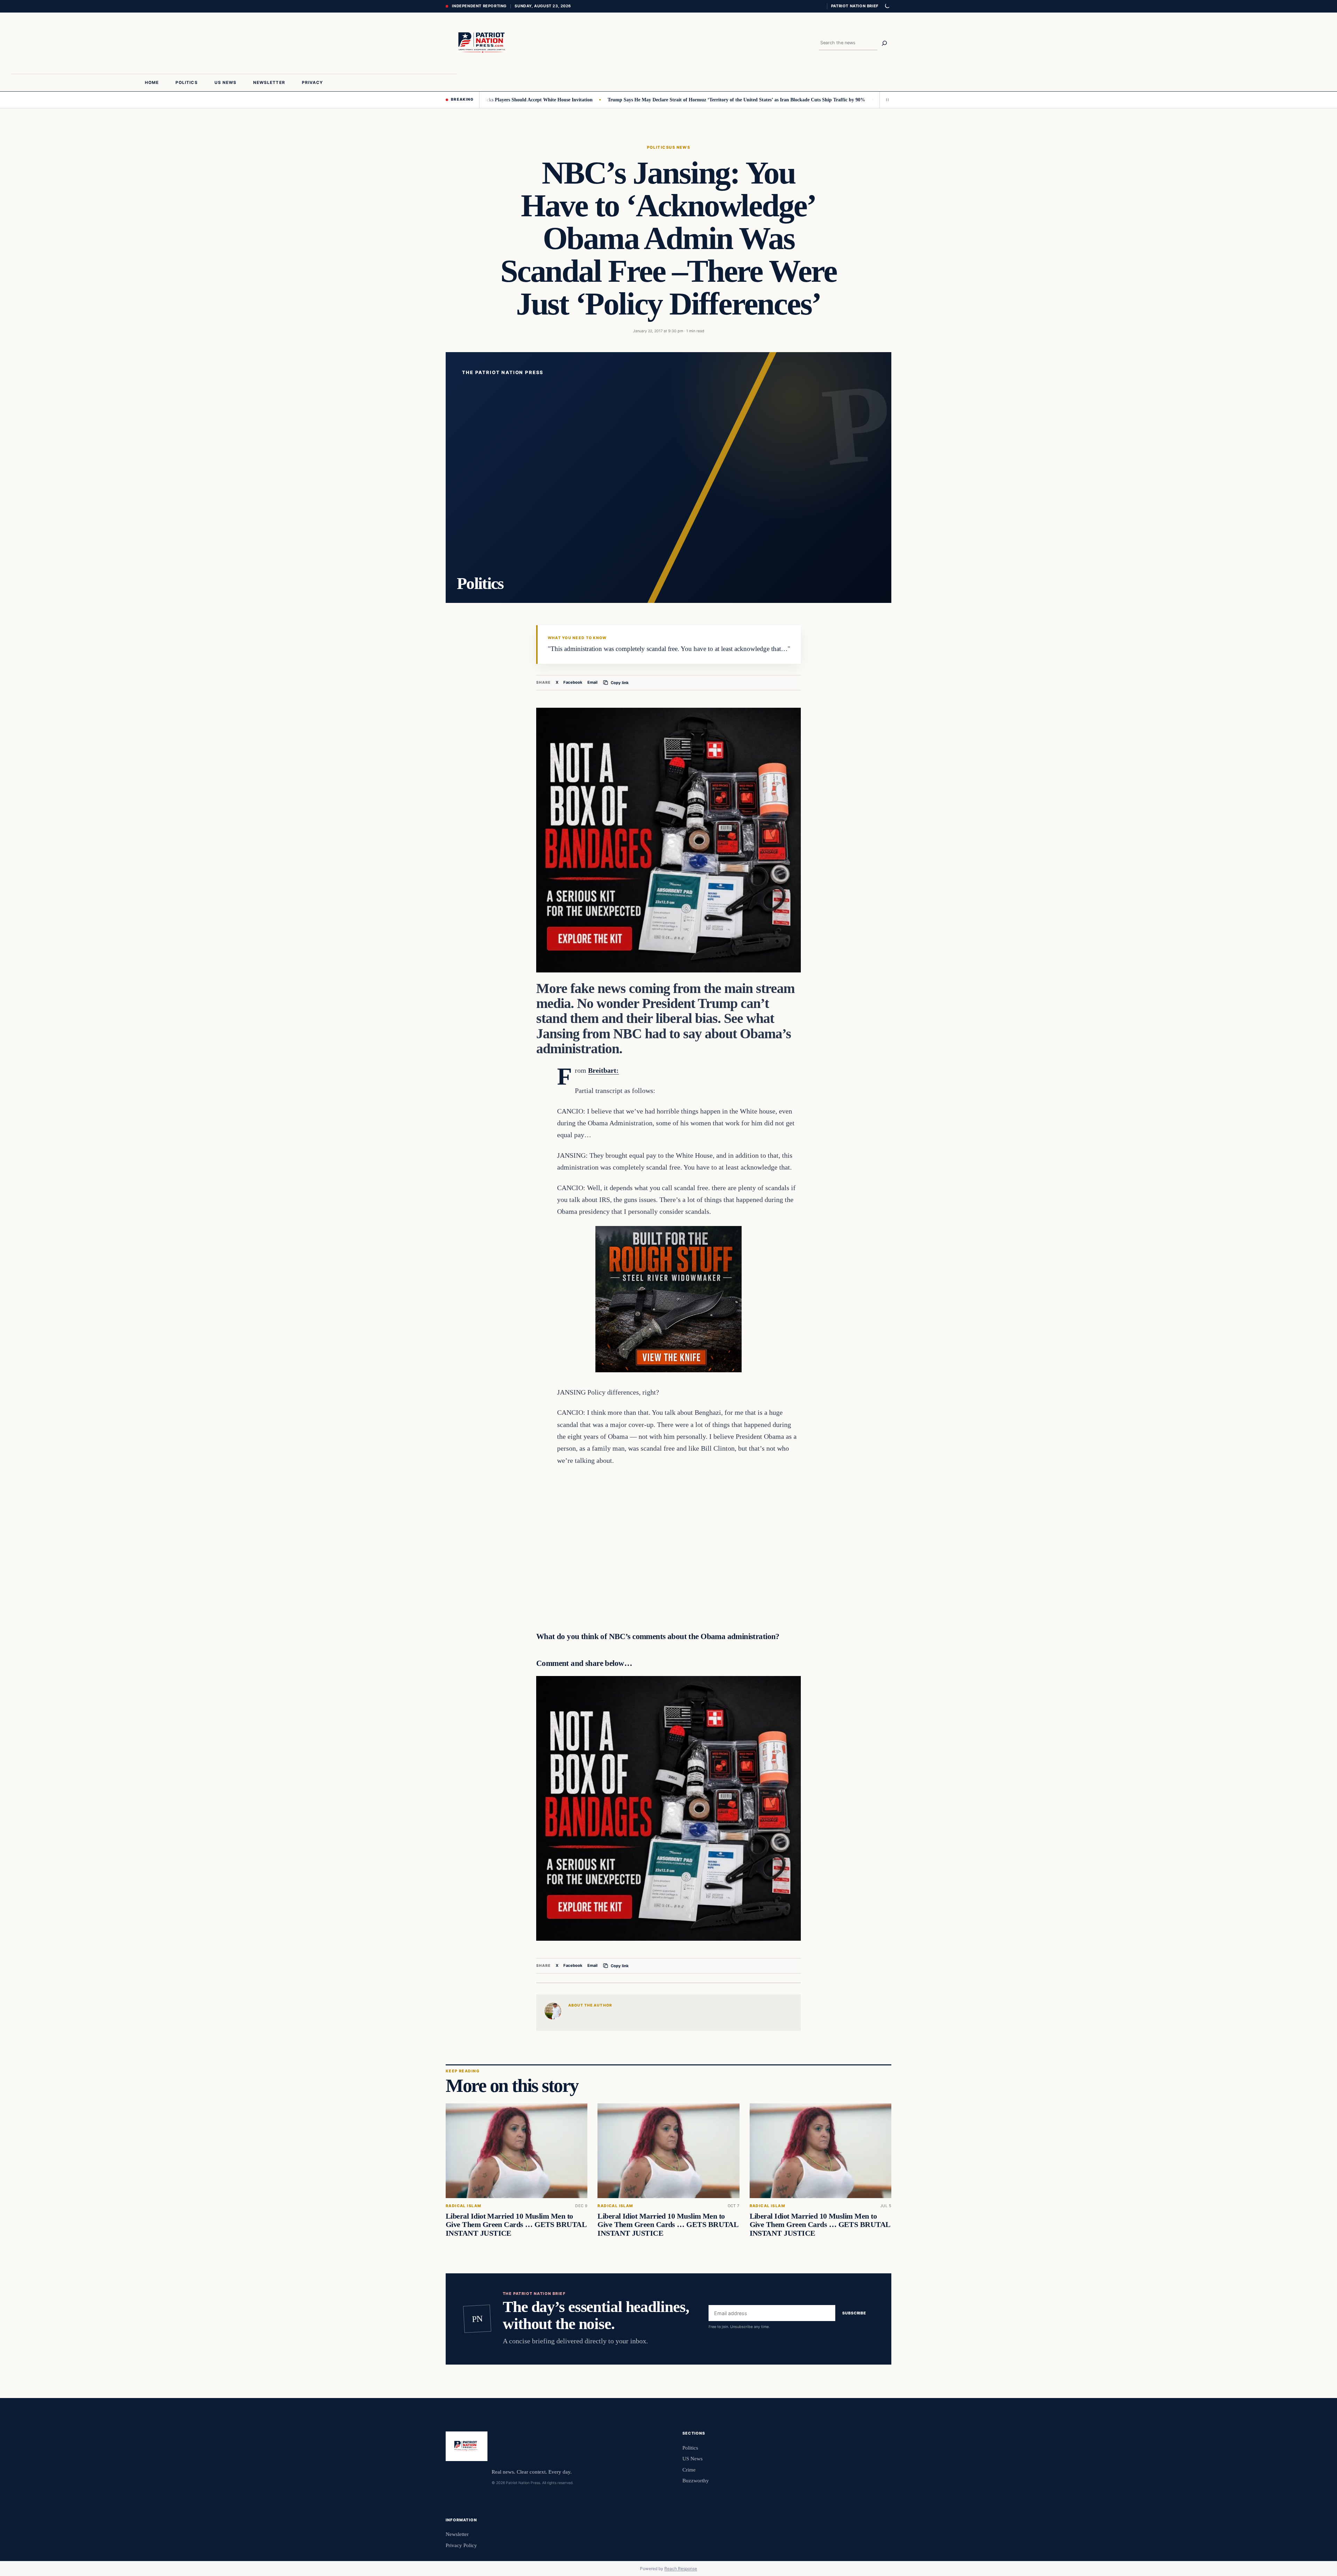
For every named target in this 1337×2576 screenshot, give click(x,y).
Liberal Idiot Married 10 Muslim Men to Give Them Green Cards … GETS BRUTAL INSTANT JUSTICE (516, 2225)
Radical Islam (463, 2206)
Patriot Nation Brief (855, 6)
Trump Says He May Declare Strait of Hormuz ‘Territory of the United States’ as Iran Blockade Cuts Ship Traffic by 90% (635, 100)
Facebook (573, 682)
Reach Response (681, 2569)
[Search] (884, 43)
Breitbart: (603, 1070)
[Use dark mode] (887, 6)
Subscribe (854, 2313)
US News (679, 147)
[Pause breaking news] (885, 100)
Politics (658, 147)
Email (592, 682)
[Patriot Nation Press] (483, 43)
